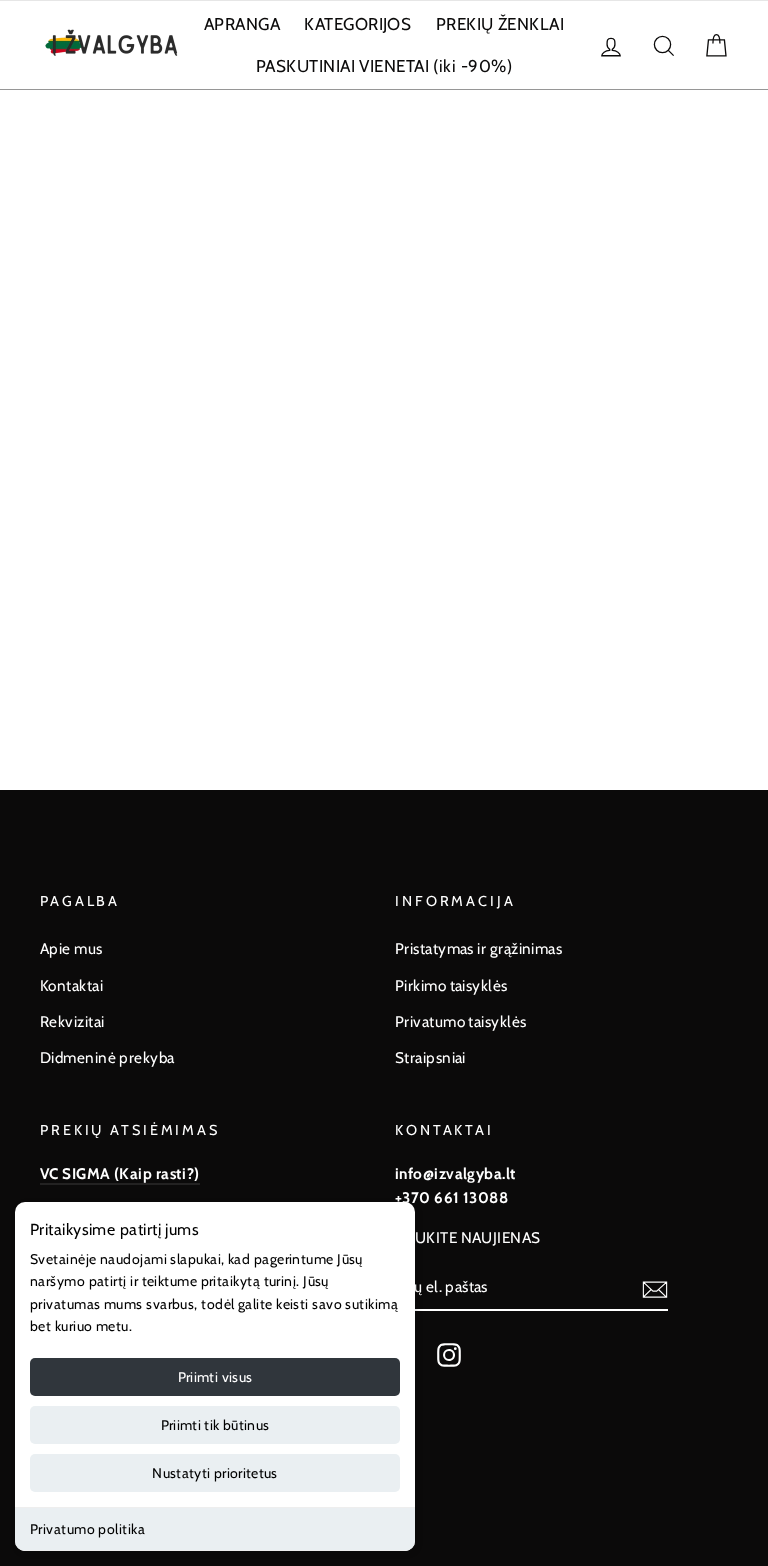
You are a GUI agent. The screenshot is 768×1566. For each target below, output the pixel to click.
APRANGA (242, 24)
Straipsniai (430, 1057)
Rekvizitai (72, 1021)
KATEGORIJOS (357, 24)
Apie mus (71, 948)
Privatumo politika (87, 1529)
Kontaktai (71, 985)
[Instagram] (449, 1353)
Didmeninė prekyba (107, 1057)
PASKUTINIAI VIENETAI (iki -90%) (384, 66)
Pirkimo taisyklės (451, 985)
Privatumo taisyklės (461, 1021)
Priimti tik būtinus (215, 1425)
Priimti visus (215, 1377)
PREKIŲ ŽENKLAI (500, 24)
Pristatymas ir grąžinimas (478, 948)
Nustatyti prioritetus (214, 1473)
